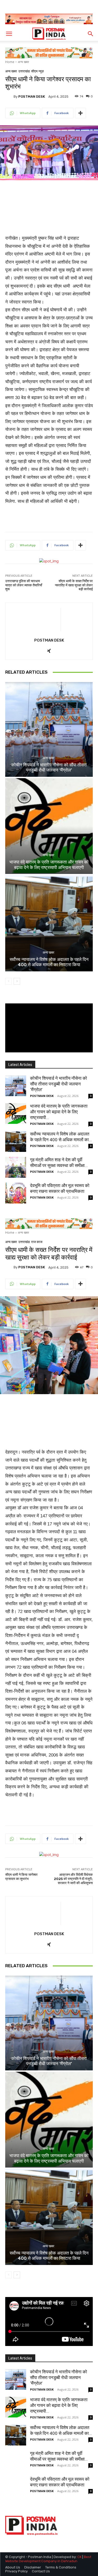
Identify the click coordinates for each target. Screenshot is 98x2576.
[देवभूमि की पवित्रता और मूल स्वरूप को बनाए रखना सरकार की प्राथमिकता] (16, 1193)
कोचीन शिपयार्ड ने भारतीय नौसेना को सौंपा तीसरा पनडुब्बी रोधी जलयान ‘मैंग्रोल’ (49, 767)
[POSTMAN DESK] (9, 96)
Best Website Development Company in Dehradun (48, 2559)
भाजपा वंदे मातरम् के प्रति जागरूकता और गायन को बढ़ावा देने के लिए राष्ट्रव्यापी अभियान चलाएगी (49, 865)
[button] (9, 34)
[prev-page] (8, 981)
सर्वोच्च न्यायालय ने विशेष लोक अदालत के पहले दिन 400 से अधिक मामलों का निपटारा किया (49, 962)
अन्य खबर (23, 62)
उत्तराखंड (24, 71)
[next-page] (17, 981)
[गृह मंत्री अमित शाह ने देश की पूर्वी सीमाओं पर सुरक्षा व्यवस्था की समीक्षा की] (16, 1167)
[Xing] (49, 650)
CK (79, 2557)
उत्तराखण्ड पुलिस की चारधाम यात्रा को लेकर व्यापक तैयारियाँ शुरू (24, 585)
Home (10, 62)
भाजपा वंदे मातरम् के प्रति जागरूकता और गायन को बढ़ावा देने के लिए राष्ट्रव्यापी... (59, 1112)
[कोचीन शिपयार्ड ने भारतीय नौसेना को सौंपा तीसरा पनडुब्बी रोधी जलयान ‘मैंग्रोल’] (49, 729)
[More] (80, 113)
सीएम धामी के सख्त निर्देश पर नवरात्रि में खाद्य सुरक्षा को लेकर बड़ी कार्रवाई (74, 585)
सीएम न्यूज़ (37, 71)
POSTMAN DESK (32, 97)
